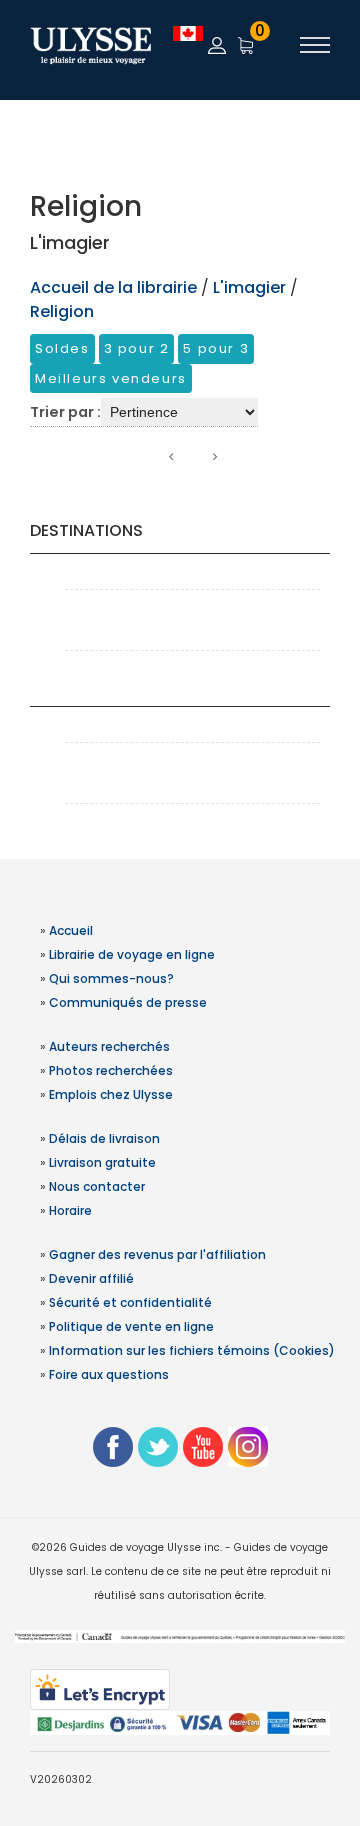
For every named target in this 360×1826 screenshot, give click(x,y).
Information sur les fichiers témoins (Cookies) (192, 1350)
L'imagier (249, 287)
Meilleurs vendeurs (111, 378)
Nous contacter (97, 1186)
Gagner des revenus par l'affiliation (157, 1254)
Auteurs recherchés (109, 1046)
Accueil (71, 930)
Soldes (62, 348)
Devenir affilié (91, 1278)
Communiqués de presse (128, 1002)
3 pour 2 (137, 348)
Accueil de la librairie (113, 287)
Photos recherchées (111, 1070)
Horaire (70, 1210)
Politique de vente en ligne (131, 1326)
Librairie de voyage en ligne (132, 954)
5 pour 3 (216, 348)
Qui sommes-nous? (111, 978)
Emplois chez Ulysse (111, 1094)
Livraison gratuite (102, 1162)
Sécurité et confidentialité (130, 1302)
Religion (62, 311)
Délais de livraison (104, 1138)
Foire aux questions (109, 1374)
